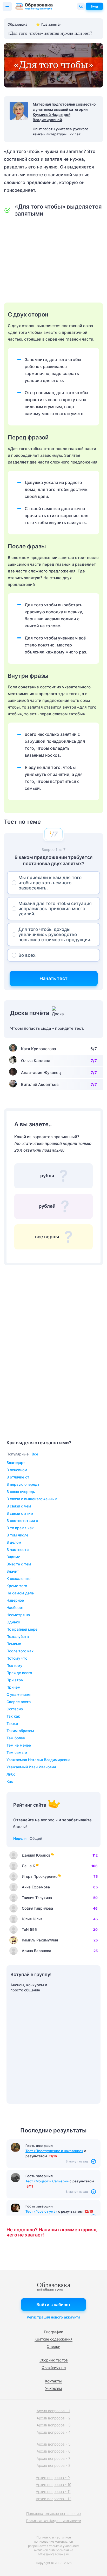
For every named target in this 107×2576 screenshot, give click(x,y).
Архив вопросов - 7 (53, 2458)
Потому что (17, 1658)
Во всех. (28, 955)
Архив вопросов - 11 (53, 2492)
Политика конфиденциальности (53, 2521)
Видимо (13, 1557)
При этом (15, 1680)
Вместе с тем (19, 1564)
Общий (36, 1838)
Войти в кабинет (53, 2305)
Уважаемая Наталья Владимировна (38, 1760)
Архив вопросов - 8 (54, 2465)
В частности (18, 1550)
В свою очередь (21, 1492)
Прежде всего (19, 1673)
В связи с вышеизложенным (32, 1499)
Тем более (16, 1738)
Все (35, 1454)
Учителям (54, 2388)
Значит (13, 1571)
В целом (14, 1542)
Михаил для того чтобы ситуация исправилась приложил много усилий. (55, 909)
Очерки (53, 2346)
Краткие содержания (53, 2339)
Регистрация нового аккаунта (53, 2317)
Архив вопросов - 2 (54, 2418)
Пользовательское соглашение (53, 2514)
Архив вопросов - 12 (54, 2499)
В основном (17, 1470)
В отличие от (18, 1477)
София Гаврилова (37, 1908)
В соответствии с (22, 1521)
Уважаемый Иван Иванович (31, 1767)
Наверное (15, 1600)
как (10, 1781)
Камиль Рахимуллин (40, 1940)
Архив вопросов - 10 (54, 2485)
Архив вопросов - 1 (53, 2411)
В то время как (20, 1528)
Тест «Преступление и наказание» (54, 2151)
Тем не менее (19, 1745)
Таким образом (20, 1731)
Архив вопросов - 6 (54, 2451)
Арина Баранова (36, 1951)
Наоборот (15, 1607)
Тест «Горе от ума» (41, 2211)
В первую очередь (23, 1484)
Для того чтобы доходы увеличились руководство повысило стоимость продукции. (55, 934)
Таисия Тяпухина (37, 1898)
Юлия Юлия (32, 1919)
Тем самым (17, 1752)
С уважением (19, 1694)
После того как (20, 1651)
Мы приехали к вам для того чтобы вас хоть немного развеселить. (50, 883)
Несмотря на (18, 1615)
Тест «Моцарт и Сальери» (47, 2181)
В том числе (17, 1535)
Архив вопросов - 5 (53, 2444)
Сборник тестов (54, 2360)
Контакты (53, 2381)
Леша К (28, 1866)
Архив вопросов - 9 (53, 2478)
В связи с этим (20, 1513)
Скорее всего (19, 1702)
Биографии (53, 2332)
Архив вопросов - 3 (54, 2425)
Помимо (14, 1644)
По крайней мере (22, 1629)
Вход (94, 6)
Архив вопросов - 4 (54, 2432)
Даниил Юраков (36, 1855)
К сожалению (18, 1578)
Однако (13, 1622)
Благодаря (16, 1463)
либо (11, 1774)
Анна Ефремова (36, 1887)
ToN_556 (29, 1929)
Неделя (20, 1838)
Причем (14, 1687)
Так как (13, 1716)
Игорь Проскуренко (40, 1876)
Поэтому (14, 1665)
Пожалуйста (18, 1636)
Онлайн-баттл (54, 2367)
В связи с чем (19, 1506)
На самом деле (20, 1593)
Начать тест (53, 978)
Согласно (15, 1709)
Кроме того (17, 1586)
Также (12, 1723)
